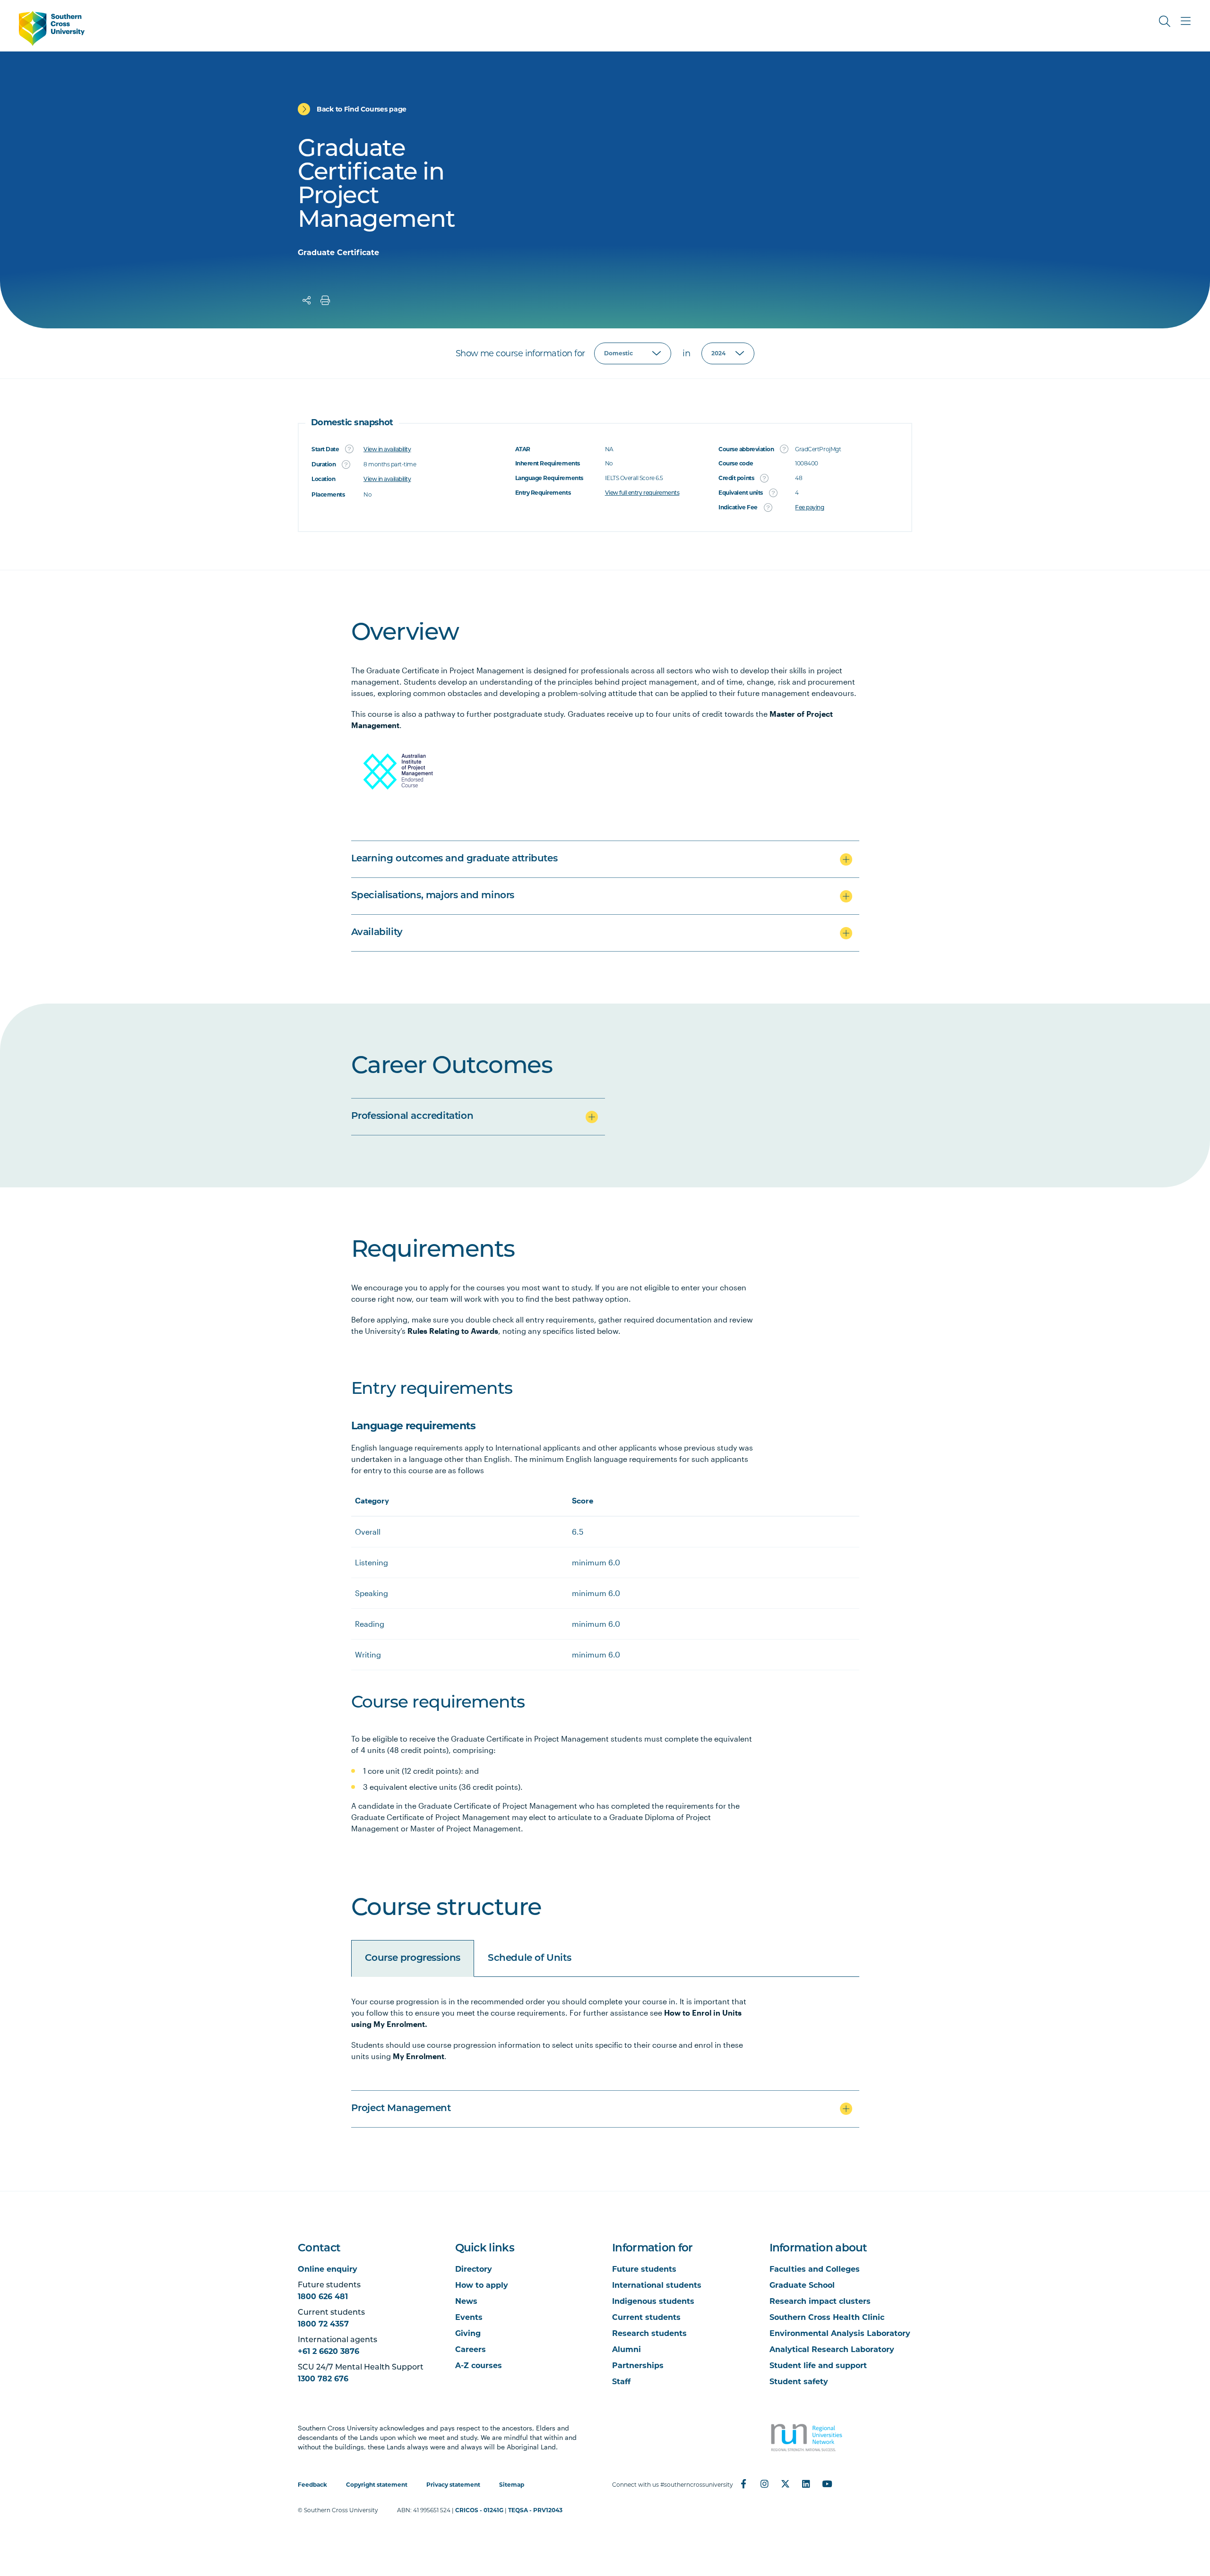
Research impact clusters (820, 2301)
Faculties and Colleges (815, 2269)
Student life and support (818, 2366)
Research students (649, 2333)
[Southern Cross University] (52, 29)
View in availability (387, 450)
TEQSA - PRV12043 (535, 2510)
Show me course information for (520, 353)
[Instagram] (764, 2484)
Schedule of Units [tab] (529, 1958)
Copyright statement (377, 2485)
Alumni (627, 2349)
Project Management (401, 2109)
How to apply (482, 2285)
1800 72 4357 (323, 2324)
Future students (644, 2269)
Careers (471, 2349)
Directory (474, 2269)
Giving (468, 2333)
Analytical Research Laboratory (832, 2349)
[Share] (307, 301)
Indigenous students (653, 2301)
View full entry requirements (642, 493)
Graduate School (802, 2285)
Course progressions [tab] (413, 1958)
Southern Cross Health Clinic (827, 2317)
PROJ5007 (374, 2229)
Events (469, 2317)
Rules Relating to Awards (453, 1331)
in (686, 353)
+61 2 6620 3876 (328, 2351)
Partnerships (638, 2366)
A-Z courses (479, 2366)
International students (657, 2285)
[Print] (325, 301)
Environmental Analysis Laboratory (840, 2333)
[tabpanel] (605, 2058)
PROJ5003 (374, 2198)
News (466, 2301)
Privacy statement (453, 2485)
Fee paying (809, 508)
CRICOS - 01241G (479, 2510)
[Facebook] (743, 2484)
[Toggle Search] (1165, 21)
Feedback (312, 2485)
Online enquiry (328, 2269)
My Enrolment (419, 2056)
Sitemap (512, 2485)
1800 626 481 (323, 2297)
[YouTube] (827, 2484)
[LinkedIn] (806, 2484)
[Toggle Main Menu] (1185, 21)
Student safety (799, 2382)
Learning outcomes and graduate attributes (454, 859)
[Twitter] (785, 2484)
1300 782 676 (323, 2379)
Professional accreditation (412, 1116)
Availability (377, 933)
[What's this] (349, 449)
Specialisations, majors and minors (433, 896)
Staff (621, 2382)
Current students (646, 2317)
